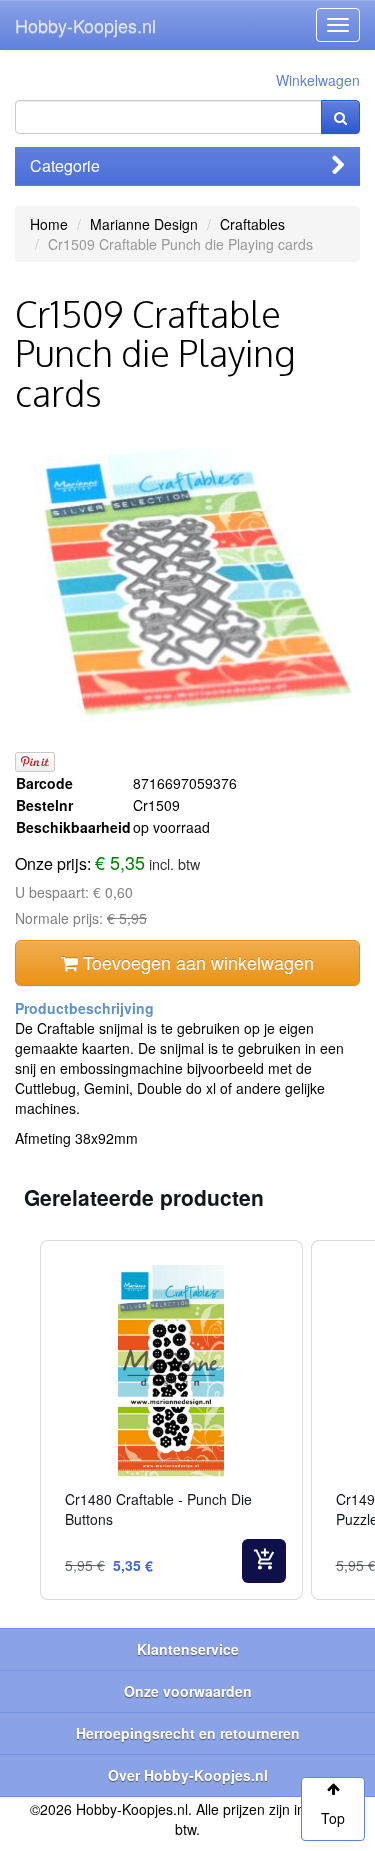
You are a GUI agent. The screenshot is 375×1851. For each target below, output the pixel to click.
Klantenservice (188, 1649)
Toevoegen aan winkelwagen (196, 962)
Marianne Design (144, 224)
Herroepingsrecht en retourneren (188, 1733)
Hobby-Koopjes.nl (85, 25)
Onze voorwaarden (188, 1691)
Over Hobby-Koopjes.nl (188, 1775)
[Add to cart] (264, 1561)
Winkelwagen (318, 80)
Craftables (252, 224)
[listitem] (171, 1420)
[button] (20, 1420)
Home (49, 224)
